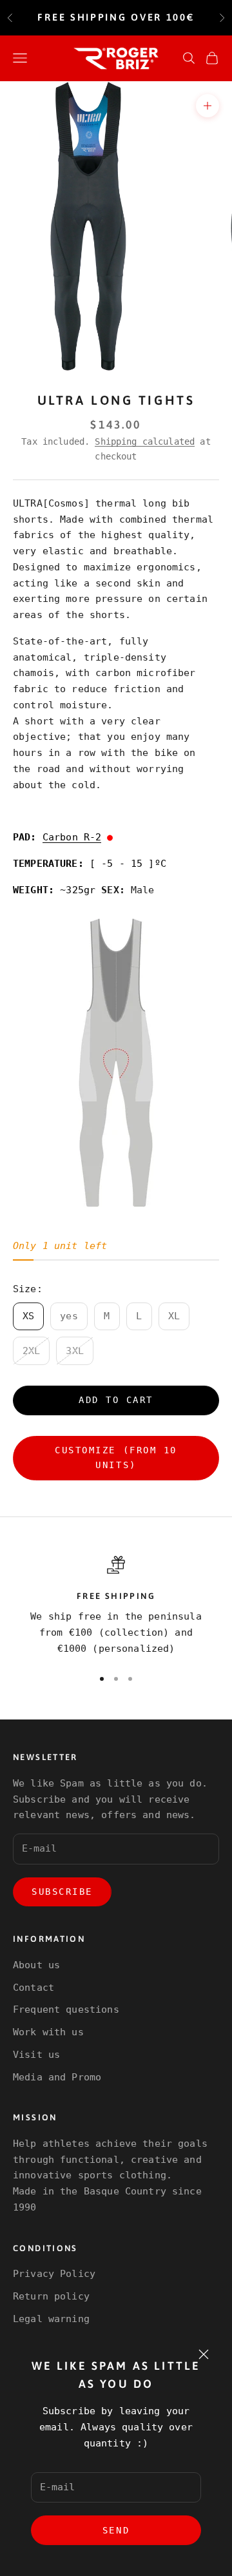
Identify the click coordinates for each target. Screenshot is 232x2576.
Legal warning (51, 2319)
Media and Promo (57, 2077)
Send (116, 2530)
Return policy (51, 2296)
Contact (34, 1988)
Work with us (48, 2032)
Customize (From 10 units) (116, 1457)
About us (36, 1965)
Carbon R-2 (72, 837)
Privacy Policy (54, 2274)
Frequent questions (66, 2009)
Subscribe (62, 1892)
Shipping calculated (145, 441)
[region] (116, 1606)
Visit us (36, 2055)
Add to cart (116, 1400)
